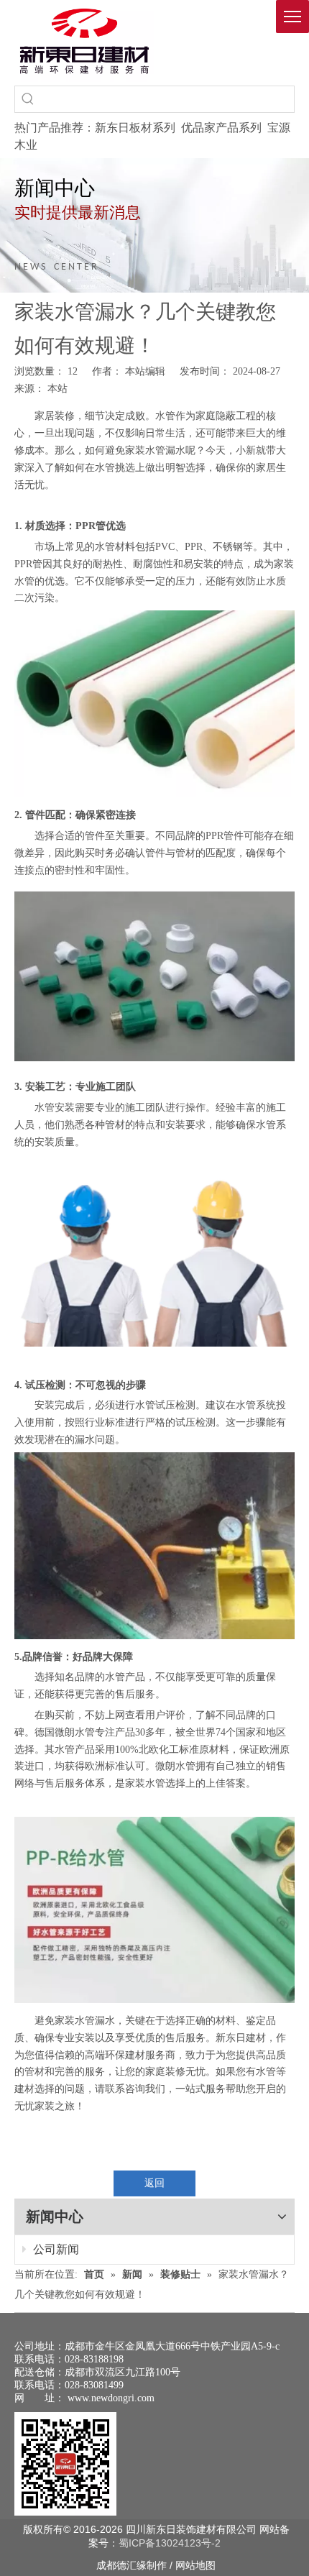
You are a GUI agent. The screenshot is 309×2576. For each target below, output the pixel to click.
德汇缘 (132, 2565)
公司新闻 (55, 2249)
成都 (106, 2565)
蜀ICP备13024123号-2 (170, 2543)
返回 (154, 2183)
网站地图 (195, 2565)
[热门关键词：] (28, 99)
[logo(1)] (84, 41)
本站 (57, 389)
